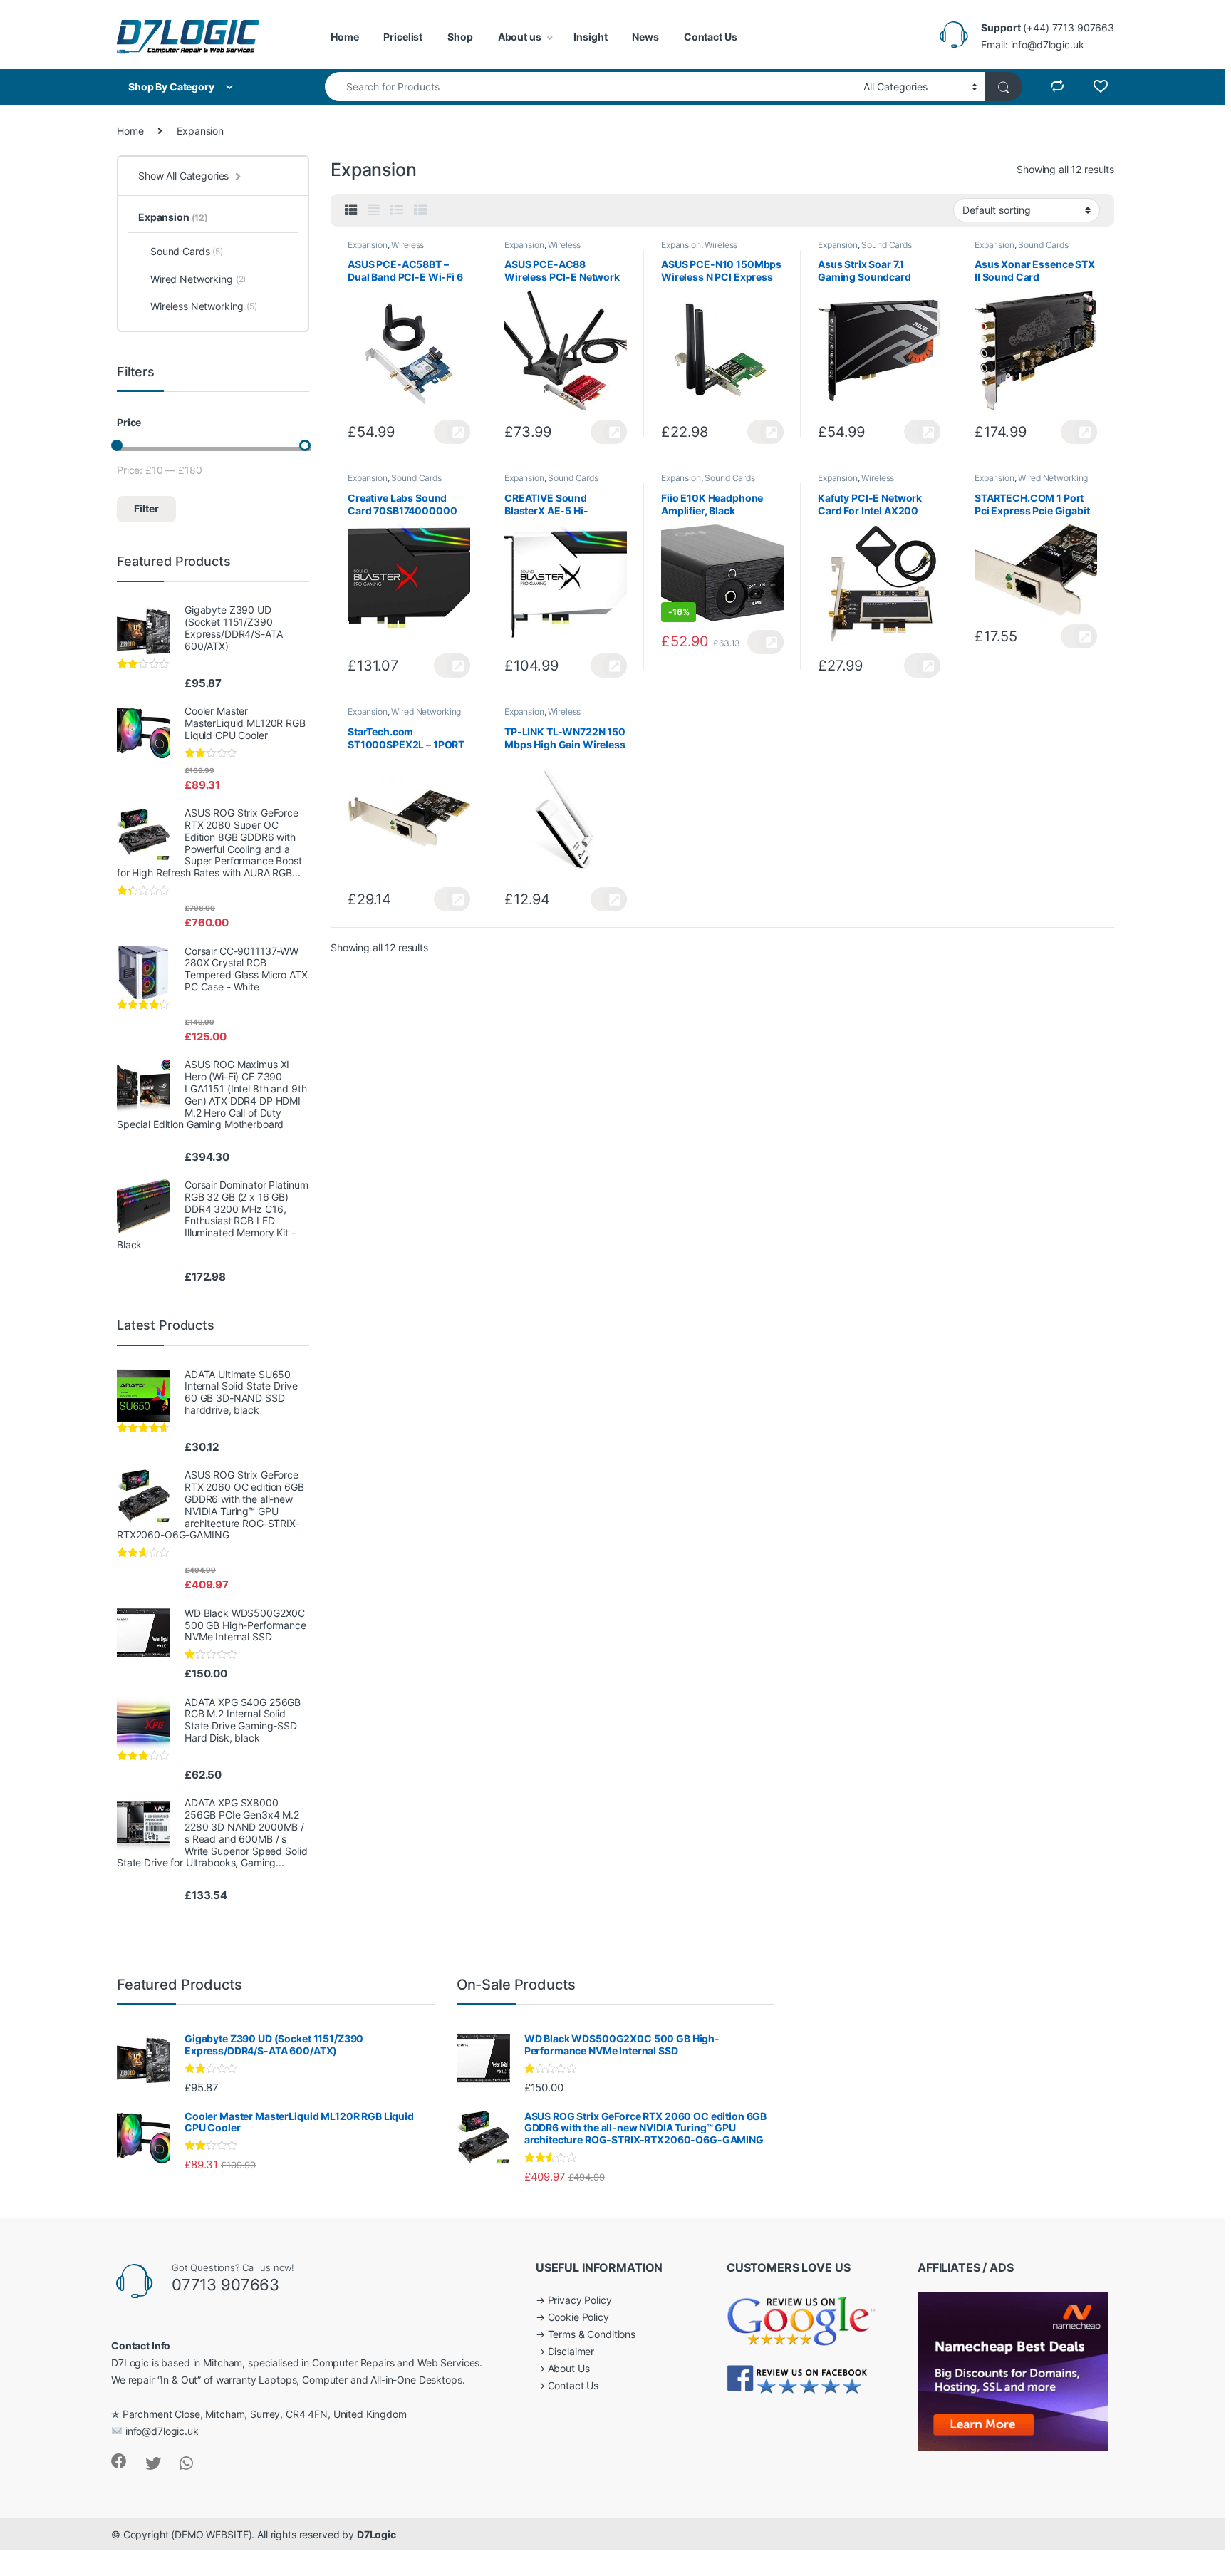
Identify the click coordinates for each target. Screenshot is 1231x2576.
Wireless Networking (386, 249)
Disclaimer (571, 2351)
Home (344, 37)
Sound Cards (886, 245)
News (645, 37)
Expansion (368, 245)
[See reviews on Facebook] (798, 2378)
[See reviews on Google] (801, 2318)
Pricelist (403, 37)
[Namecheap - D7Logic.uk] (1013, 2370)
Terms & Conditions (592, 2334)
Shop (460, 37)
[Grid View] (351, 210)
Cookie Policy (578, 2317)
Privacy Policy (580, 2300)
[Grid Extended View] (374, 210)
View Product (452, 432)
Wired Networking (1053, 478)
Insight (590, 37)
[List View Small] (420, 210)
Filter (146, 508)
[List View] (397, 210)
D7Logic (376, 2534)
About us (520, 37)
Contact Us (711, 37)
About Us (569, 2368)
